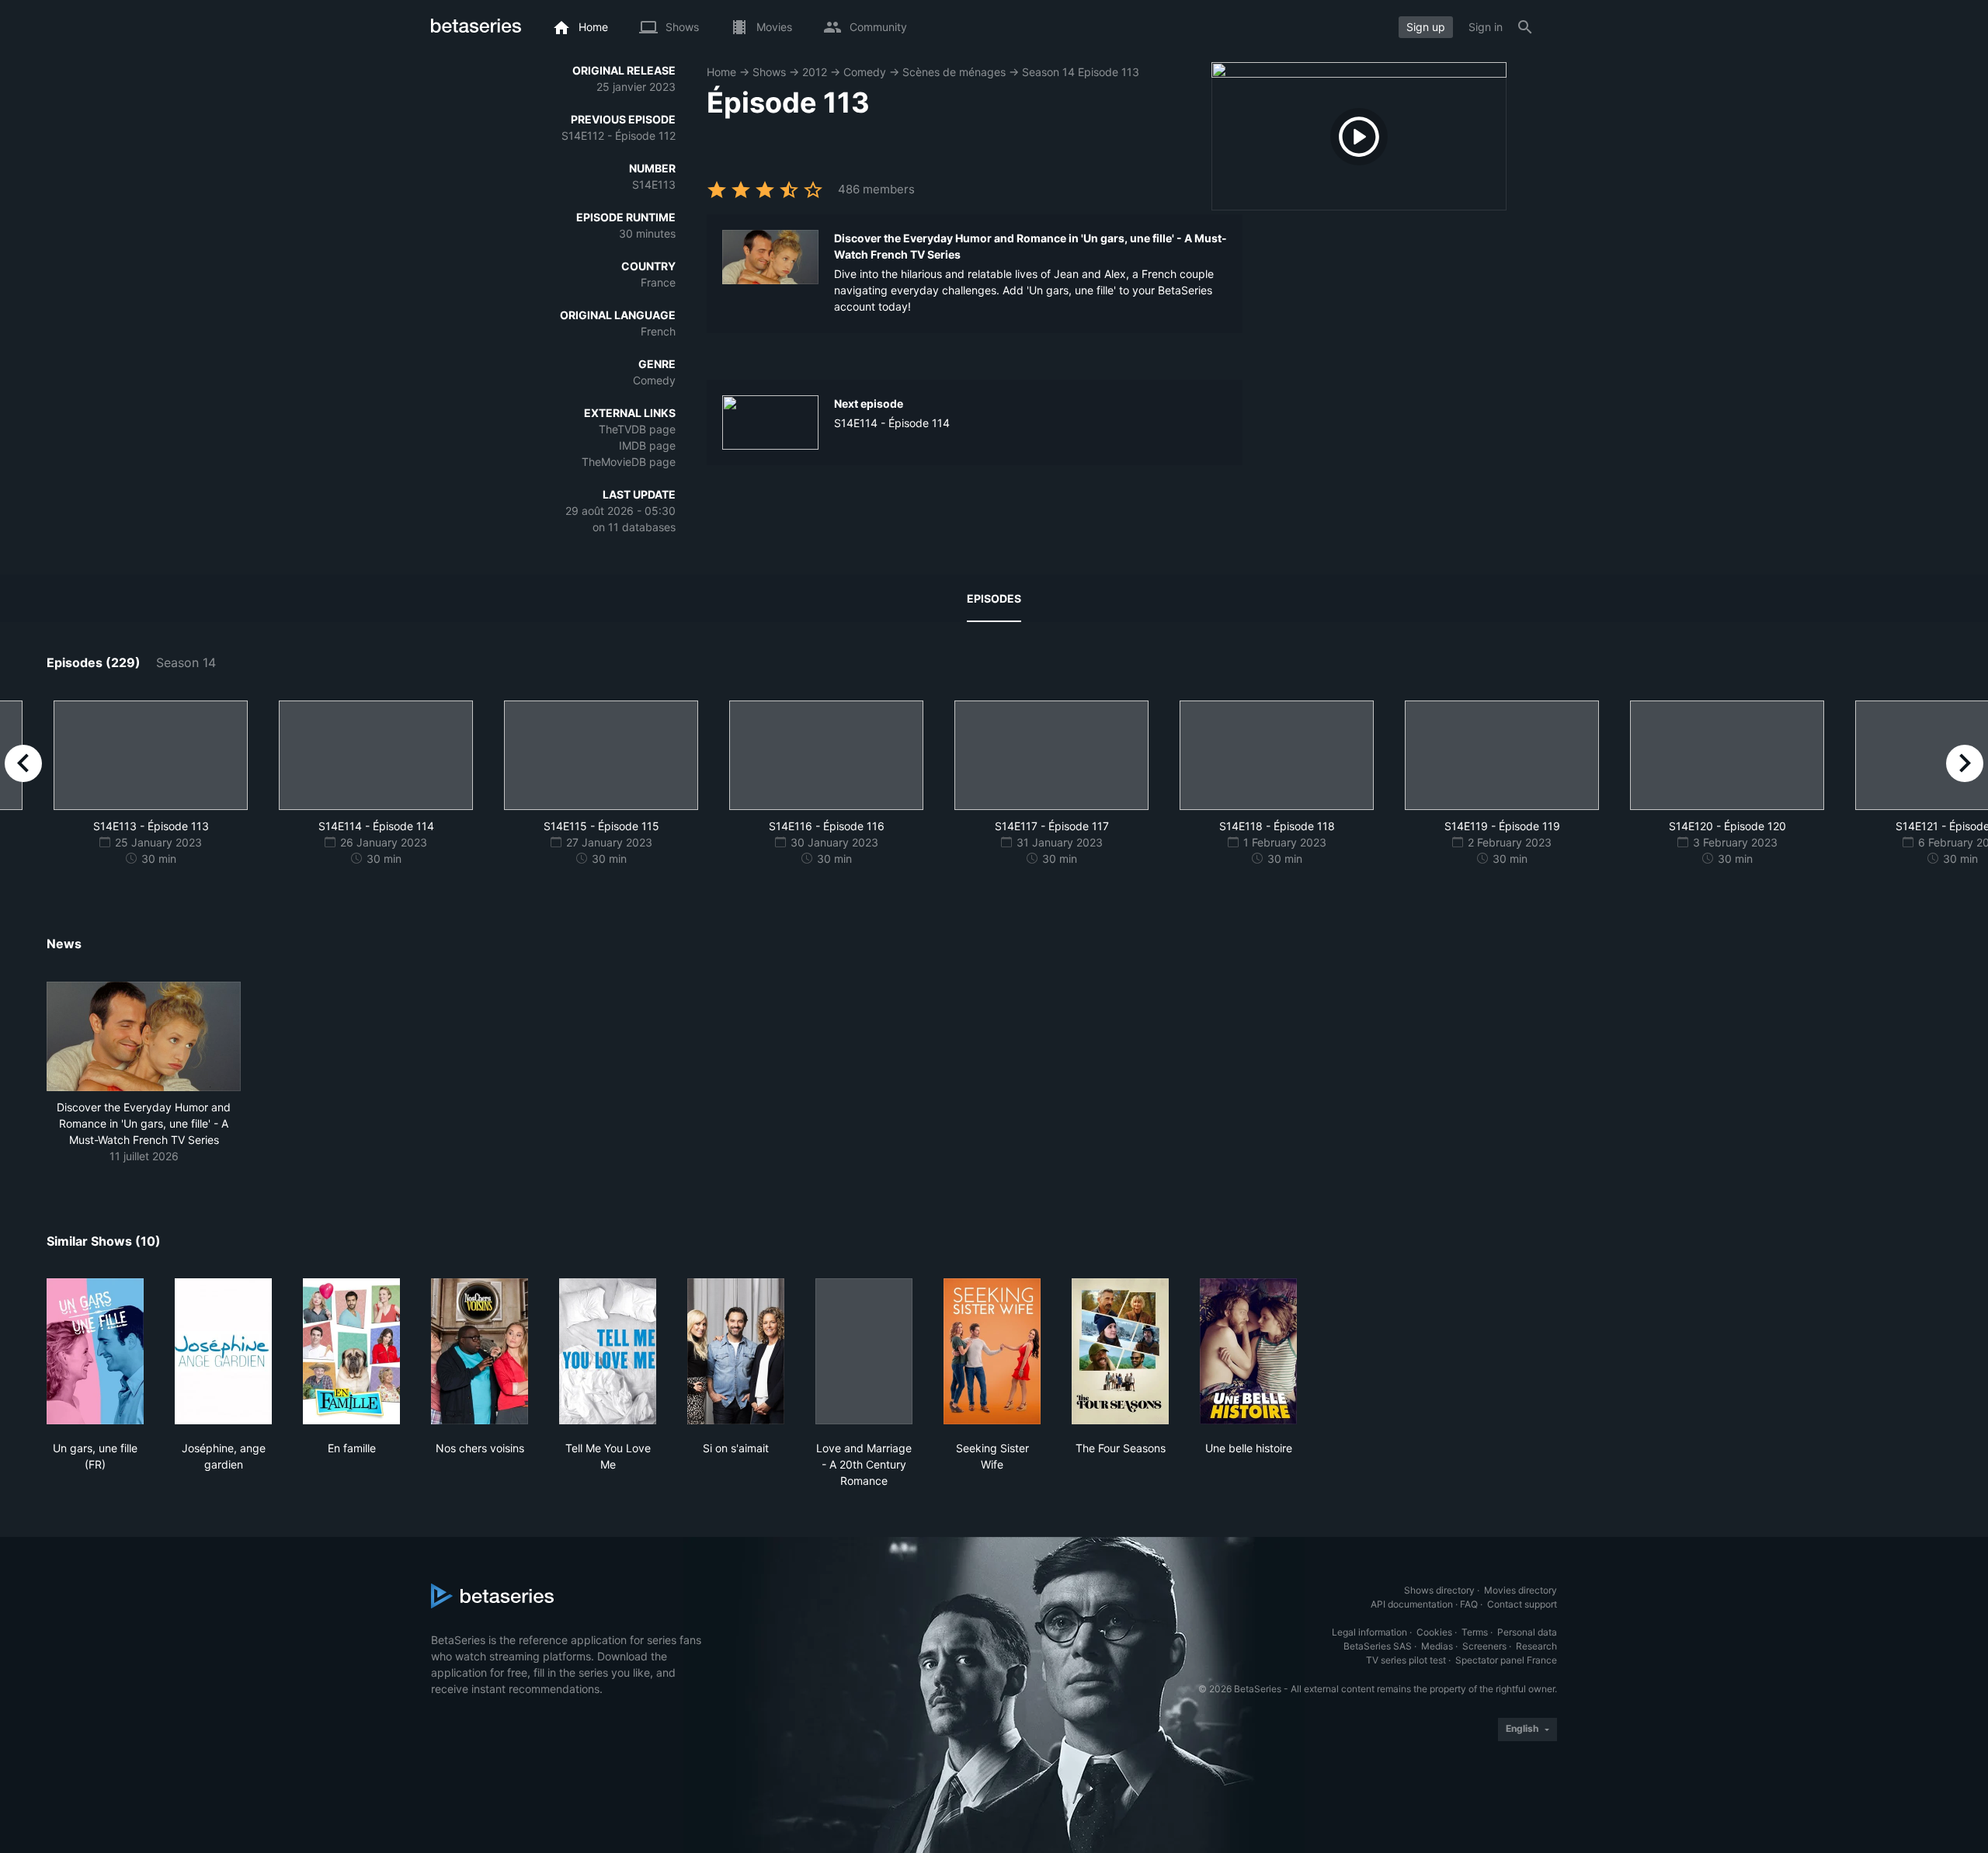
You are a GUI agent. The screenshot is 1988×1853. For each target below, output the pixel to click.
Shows (769, 72)
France (658, 282)
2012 (815, 72)
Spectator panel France (1506, 1660)
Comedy (865, 72)
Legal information (1369, 1632)
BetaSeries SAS (1378, 1646)
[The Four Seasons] (1120, 1351)
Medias (1437, 1646)
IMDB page (647, 445)
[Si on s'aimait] (736, 1351)
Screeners (1484, 1646)
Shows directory (1439, 1590)
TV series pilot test (1406, 1660)
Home (721, 72)
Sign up (1426, 27)
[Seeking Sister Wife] (992, 1351)
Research (1536, 1646)
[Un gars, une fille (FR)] (95, 1351)
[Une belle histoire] (1248, 1351)
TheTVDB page (637, 429)
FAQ (1469, 1604)
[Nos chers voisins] (480, 1351)
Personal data (1527, 1632)
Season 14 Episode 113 (1081, 72)
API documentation (1412, 1604)
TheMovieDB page (629, 462)
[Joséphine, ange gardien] (223, 1351)
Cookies (1434, 1632)
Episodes (994, 598)
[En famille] (351, 1351)
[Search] (1525, 27)
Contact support (1522, 1604)
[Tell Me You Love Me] (608, 1351)
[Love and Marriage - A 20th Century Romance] (864, 1351)
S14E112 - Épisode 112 (619, 136)
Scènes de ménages (954, 72)
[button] (144, 1073)
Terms (1475, 1632)
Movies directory (1521, 1590)
